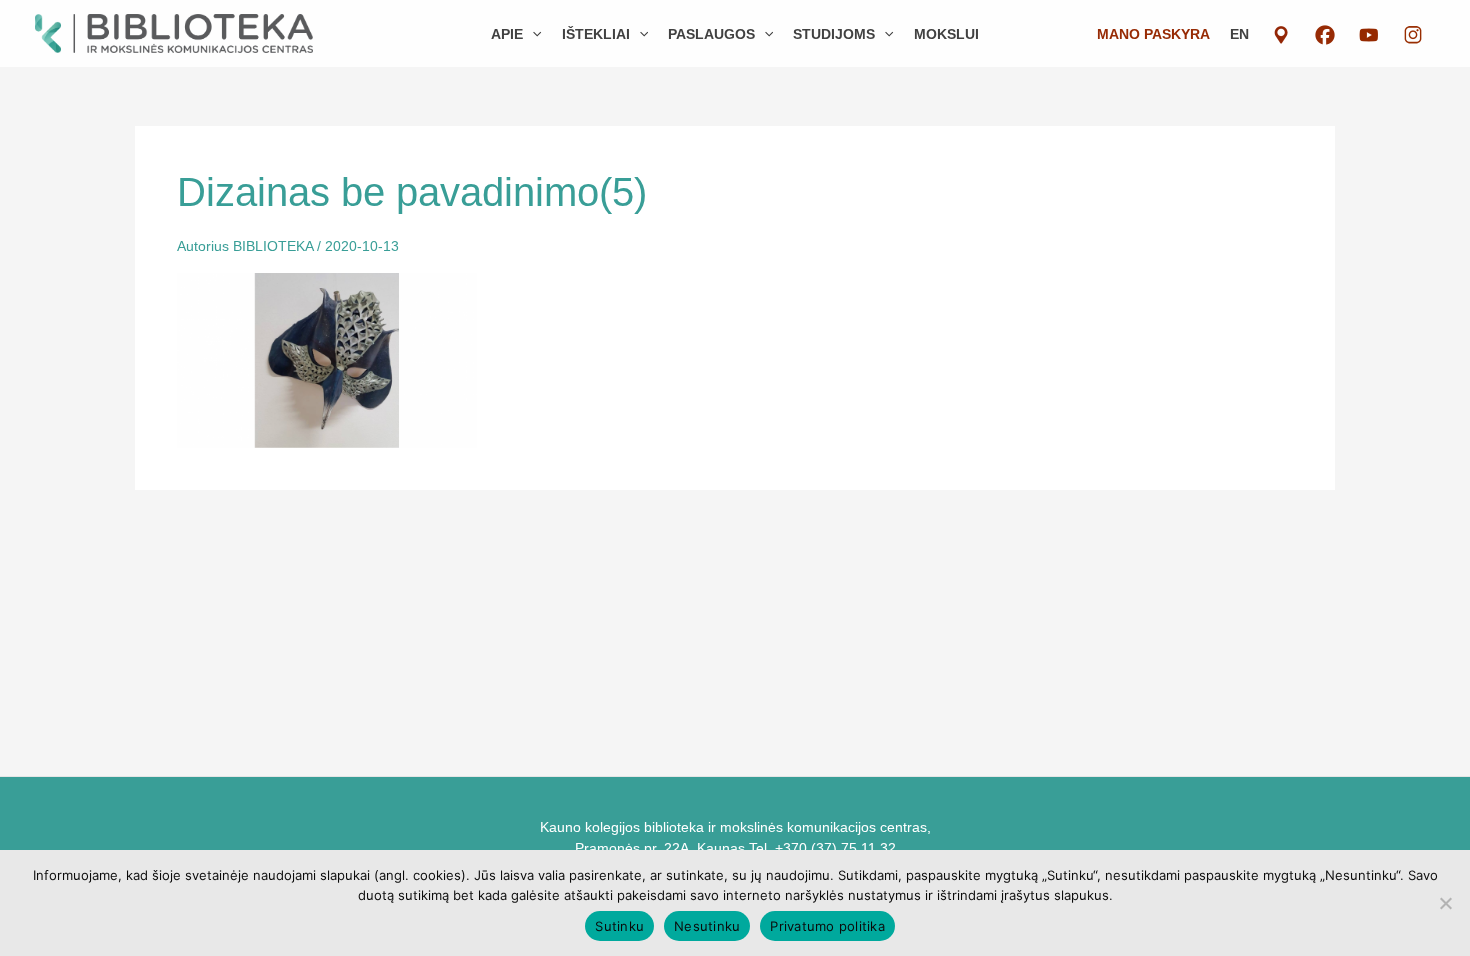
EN (1239, 34)
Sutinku (619, 926)
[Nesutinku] (1445, 903)
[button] (532, 34)
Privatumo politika (827, 926)
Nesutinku (707, 926)
